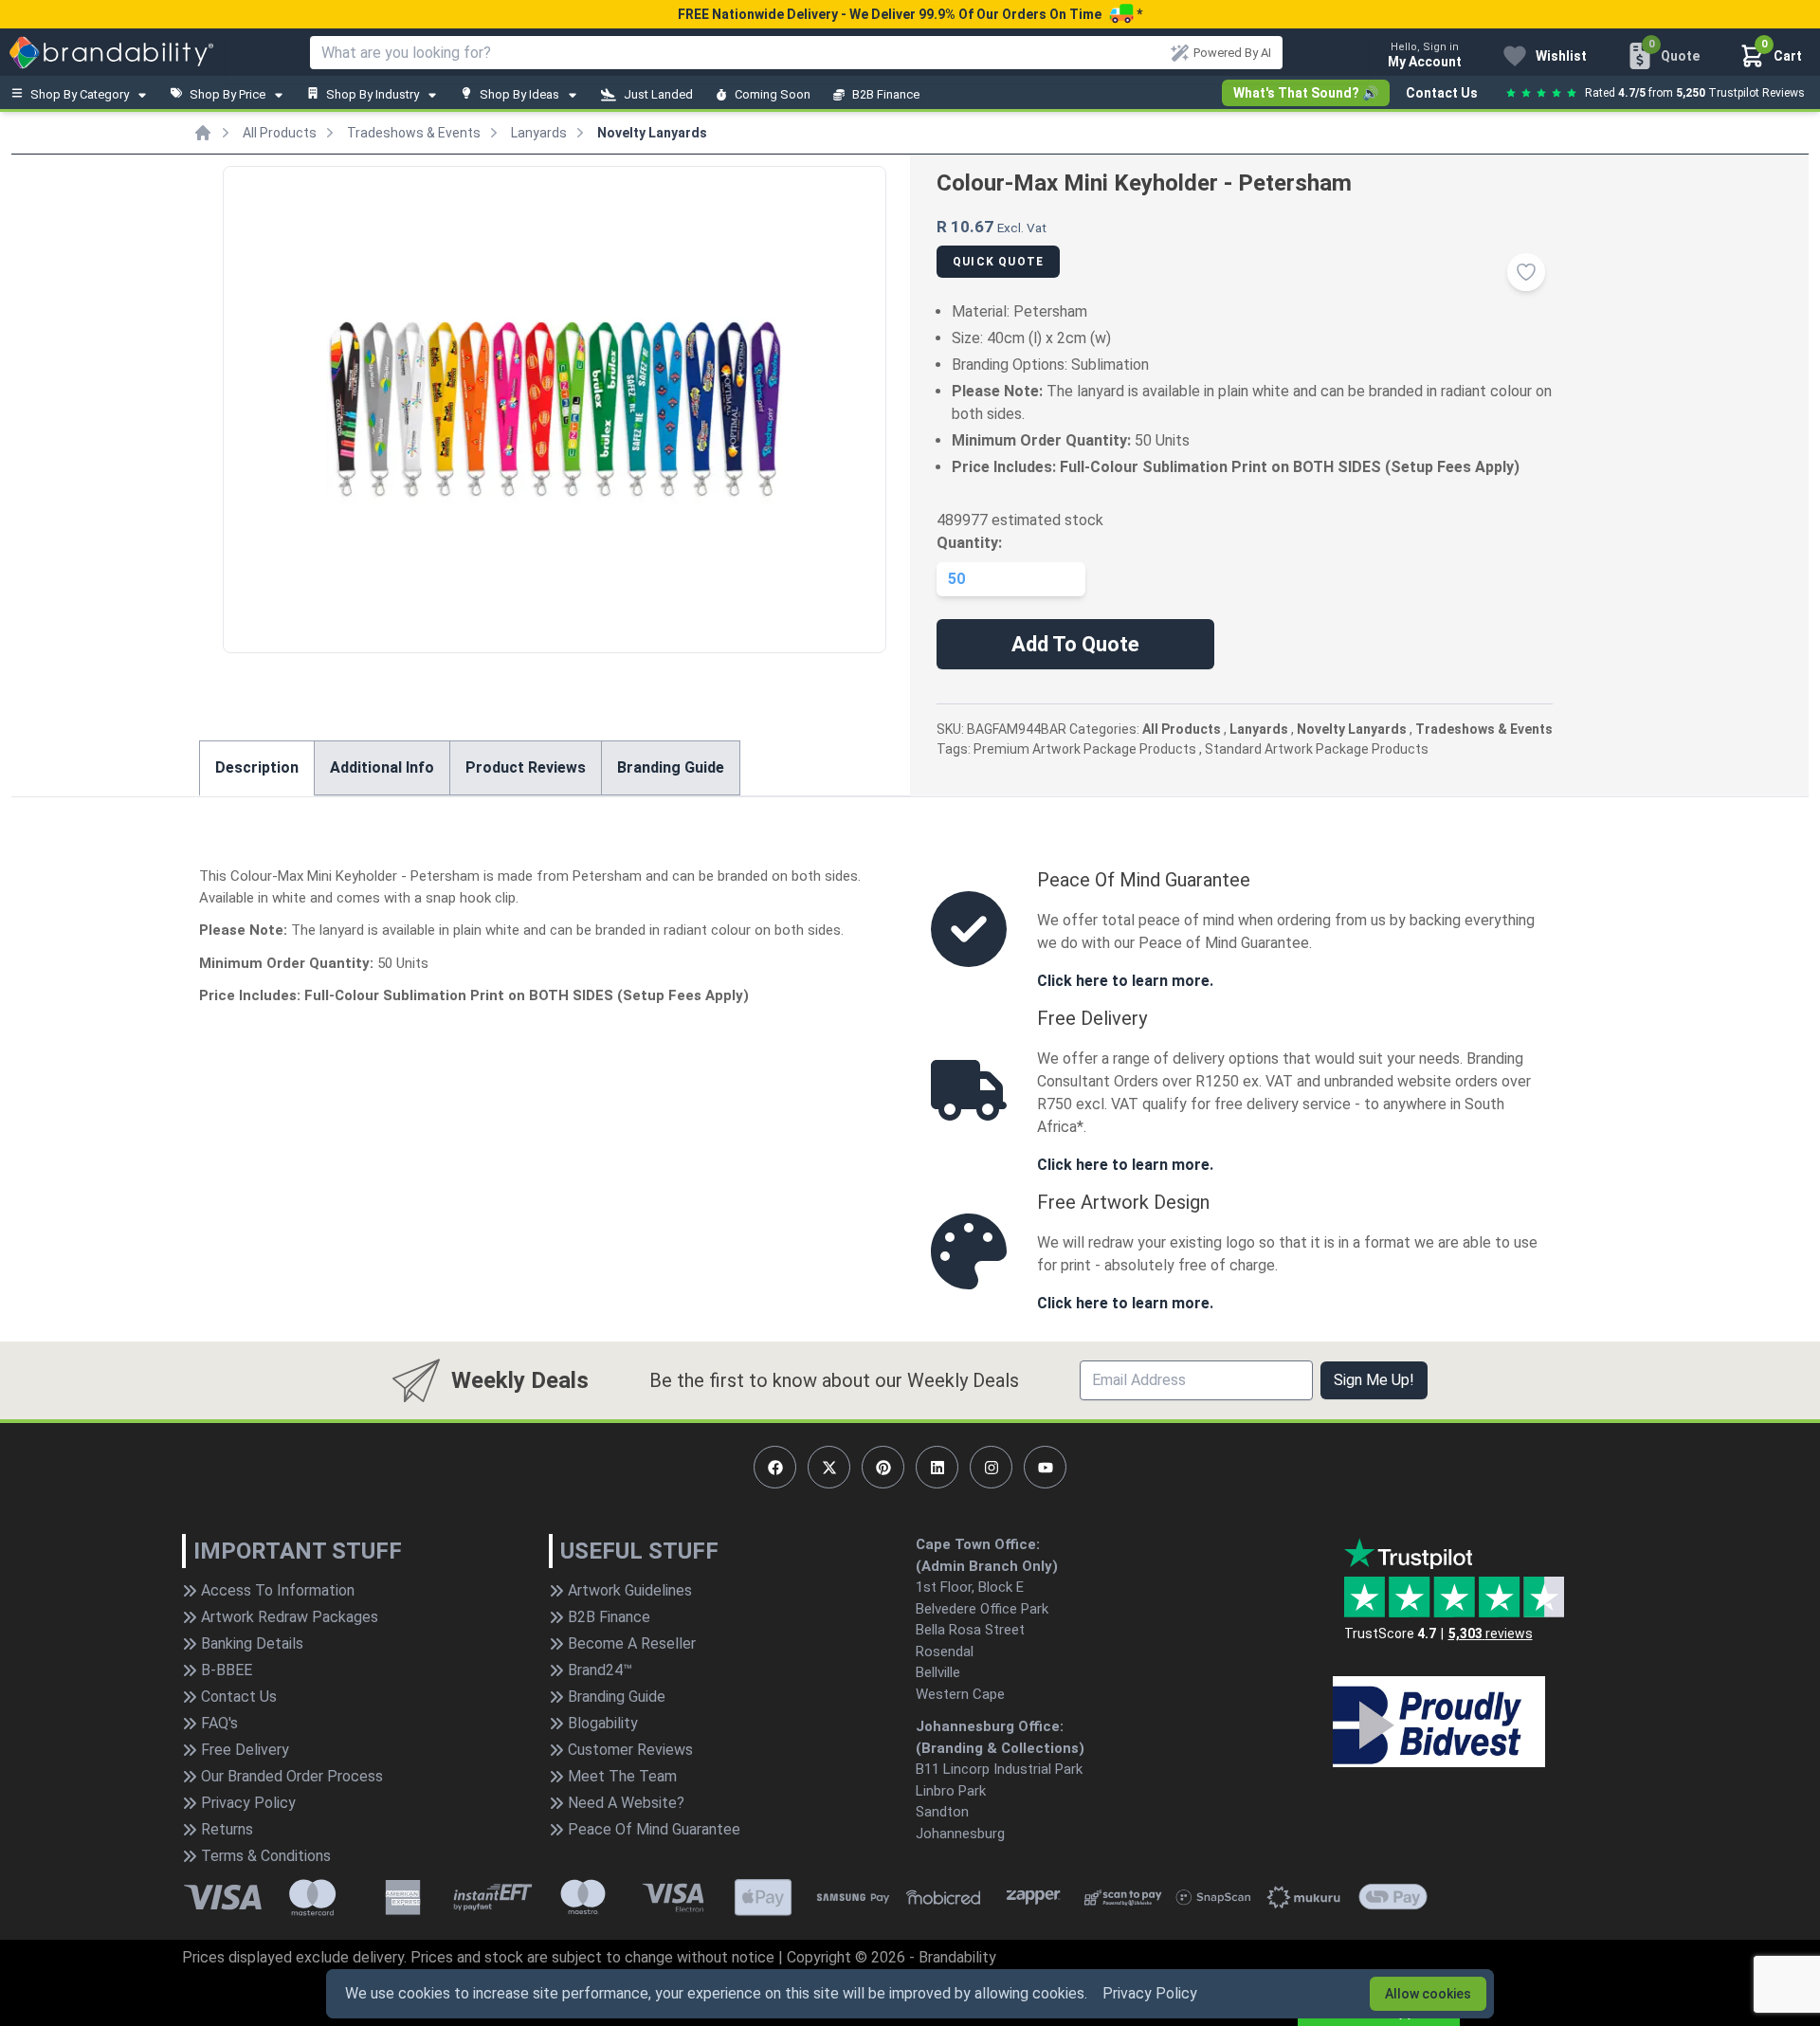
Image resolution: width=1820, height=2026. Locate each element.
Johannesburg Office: (990, 1726)
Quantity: (969, 543)
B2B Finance (886, 94)
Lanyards (539, 133)
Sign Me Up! (1374, 1380)
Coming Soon (773, 94)
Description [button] (257, 767)
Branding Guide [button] (671, 767)
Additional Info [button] (382, 767)
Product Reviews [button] (526, 767)
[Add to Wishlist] (1526, 272)
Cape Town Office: (978, 1544)
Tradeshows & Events (414, 133)
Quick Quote (998, 262)
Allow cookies (1428, 1994)
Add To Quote (1075, 644)
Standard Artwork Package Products (1317, 749)
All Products (280, 133)
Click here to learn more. (1125, 981)
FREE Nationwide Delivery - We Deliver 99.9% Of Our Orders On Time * (910, 14)
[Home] (203, 133)
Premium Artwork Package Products (1085, 749)
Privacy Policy (1150, 1993)
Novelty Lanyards (652, 133)
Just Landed (658, 94)
